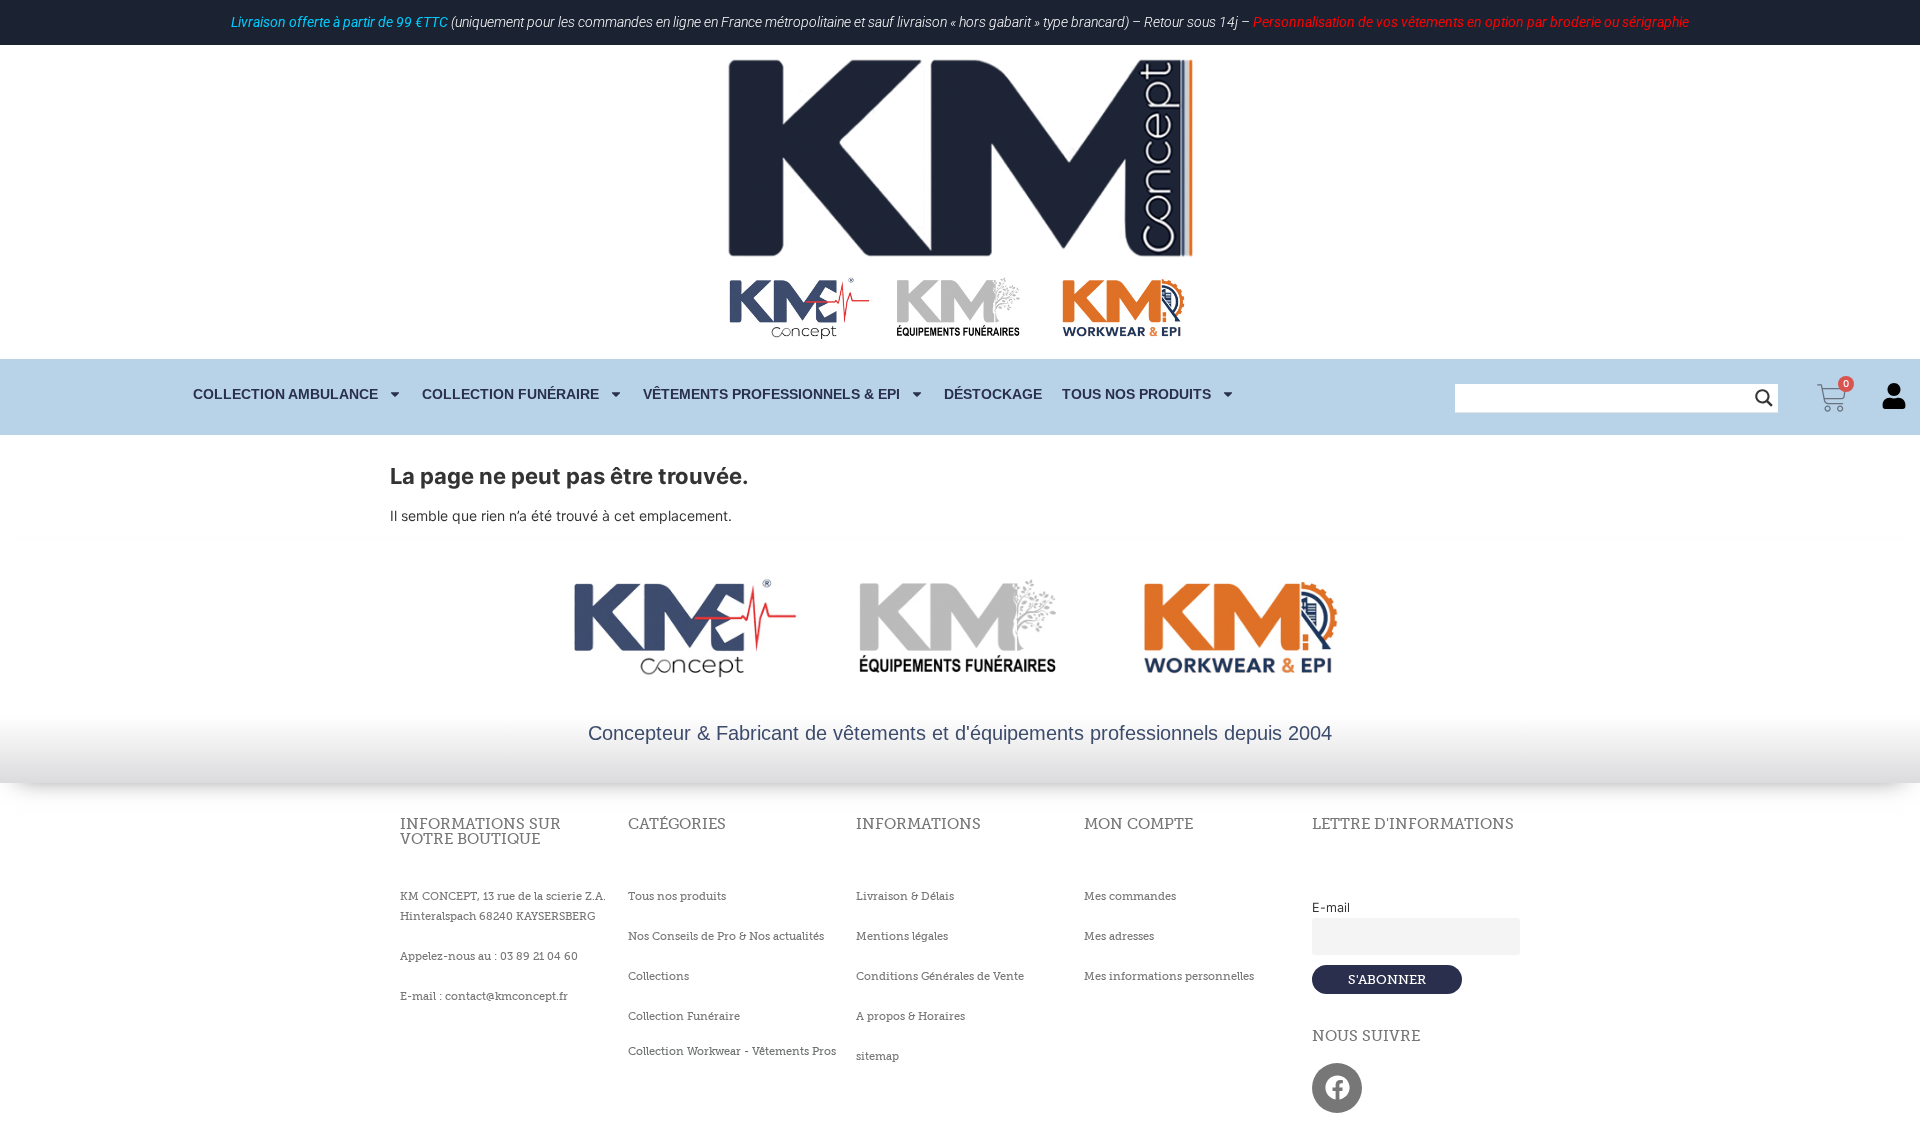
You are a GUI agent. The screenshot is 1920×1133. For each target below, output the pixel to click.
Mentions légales (902, 936)
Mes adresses (1119, 936)
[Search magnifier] (1764, 398)
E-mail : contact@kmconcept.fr (484, 996)
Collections (658, 976)
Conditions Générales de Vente (940, 976)
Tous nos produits (1136, 394)
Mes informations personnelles (1169, 976)
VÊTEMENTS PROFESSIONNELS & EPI (771, 394)
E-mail (1331, 907)
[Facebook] (1337, 1088)
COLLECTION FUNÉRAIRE (510, 394)
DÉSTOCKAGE (993, 394)
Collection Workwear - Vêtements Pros (732, 1051)
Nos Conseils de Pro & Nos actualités (726, 936)
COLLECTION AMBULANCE (285, 394)
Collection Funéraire (684, 1016)
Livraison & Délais (905, 896)
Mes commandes (1130, 896)
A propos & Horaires (910, 1016)
